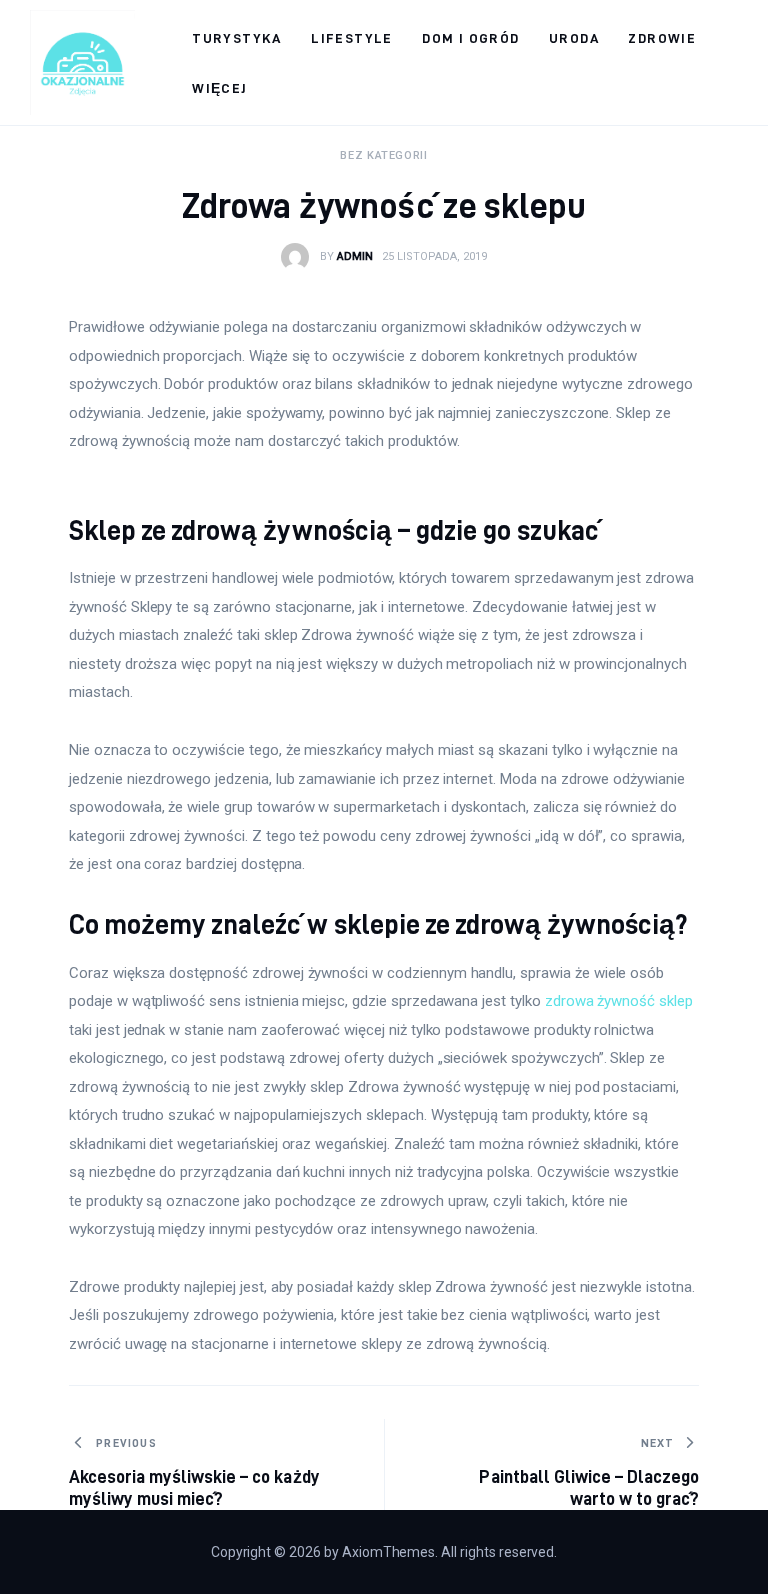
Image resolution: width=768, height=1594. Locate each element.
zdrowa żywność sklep (619, 1001)
